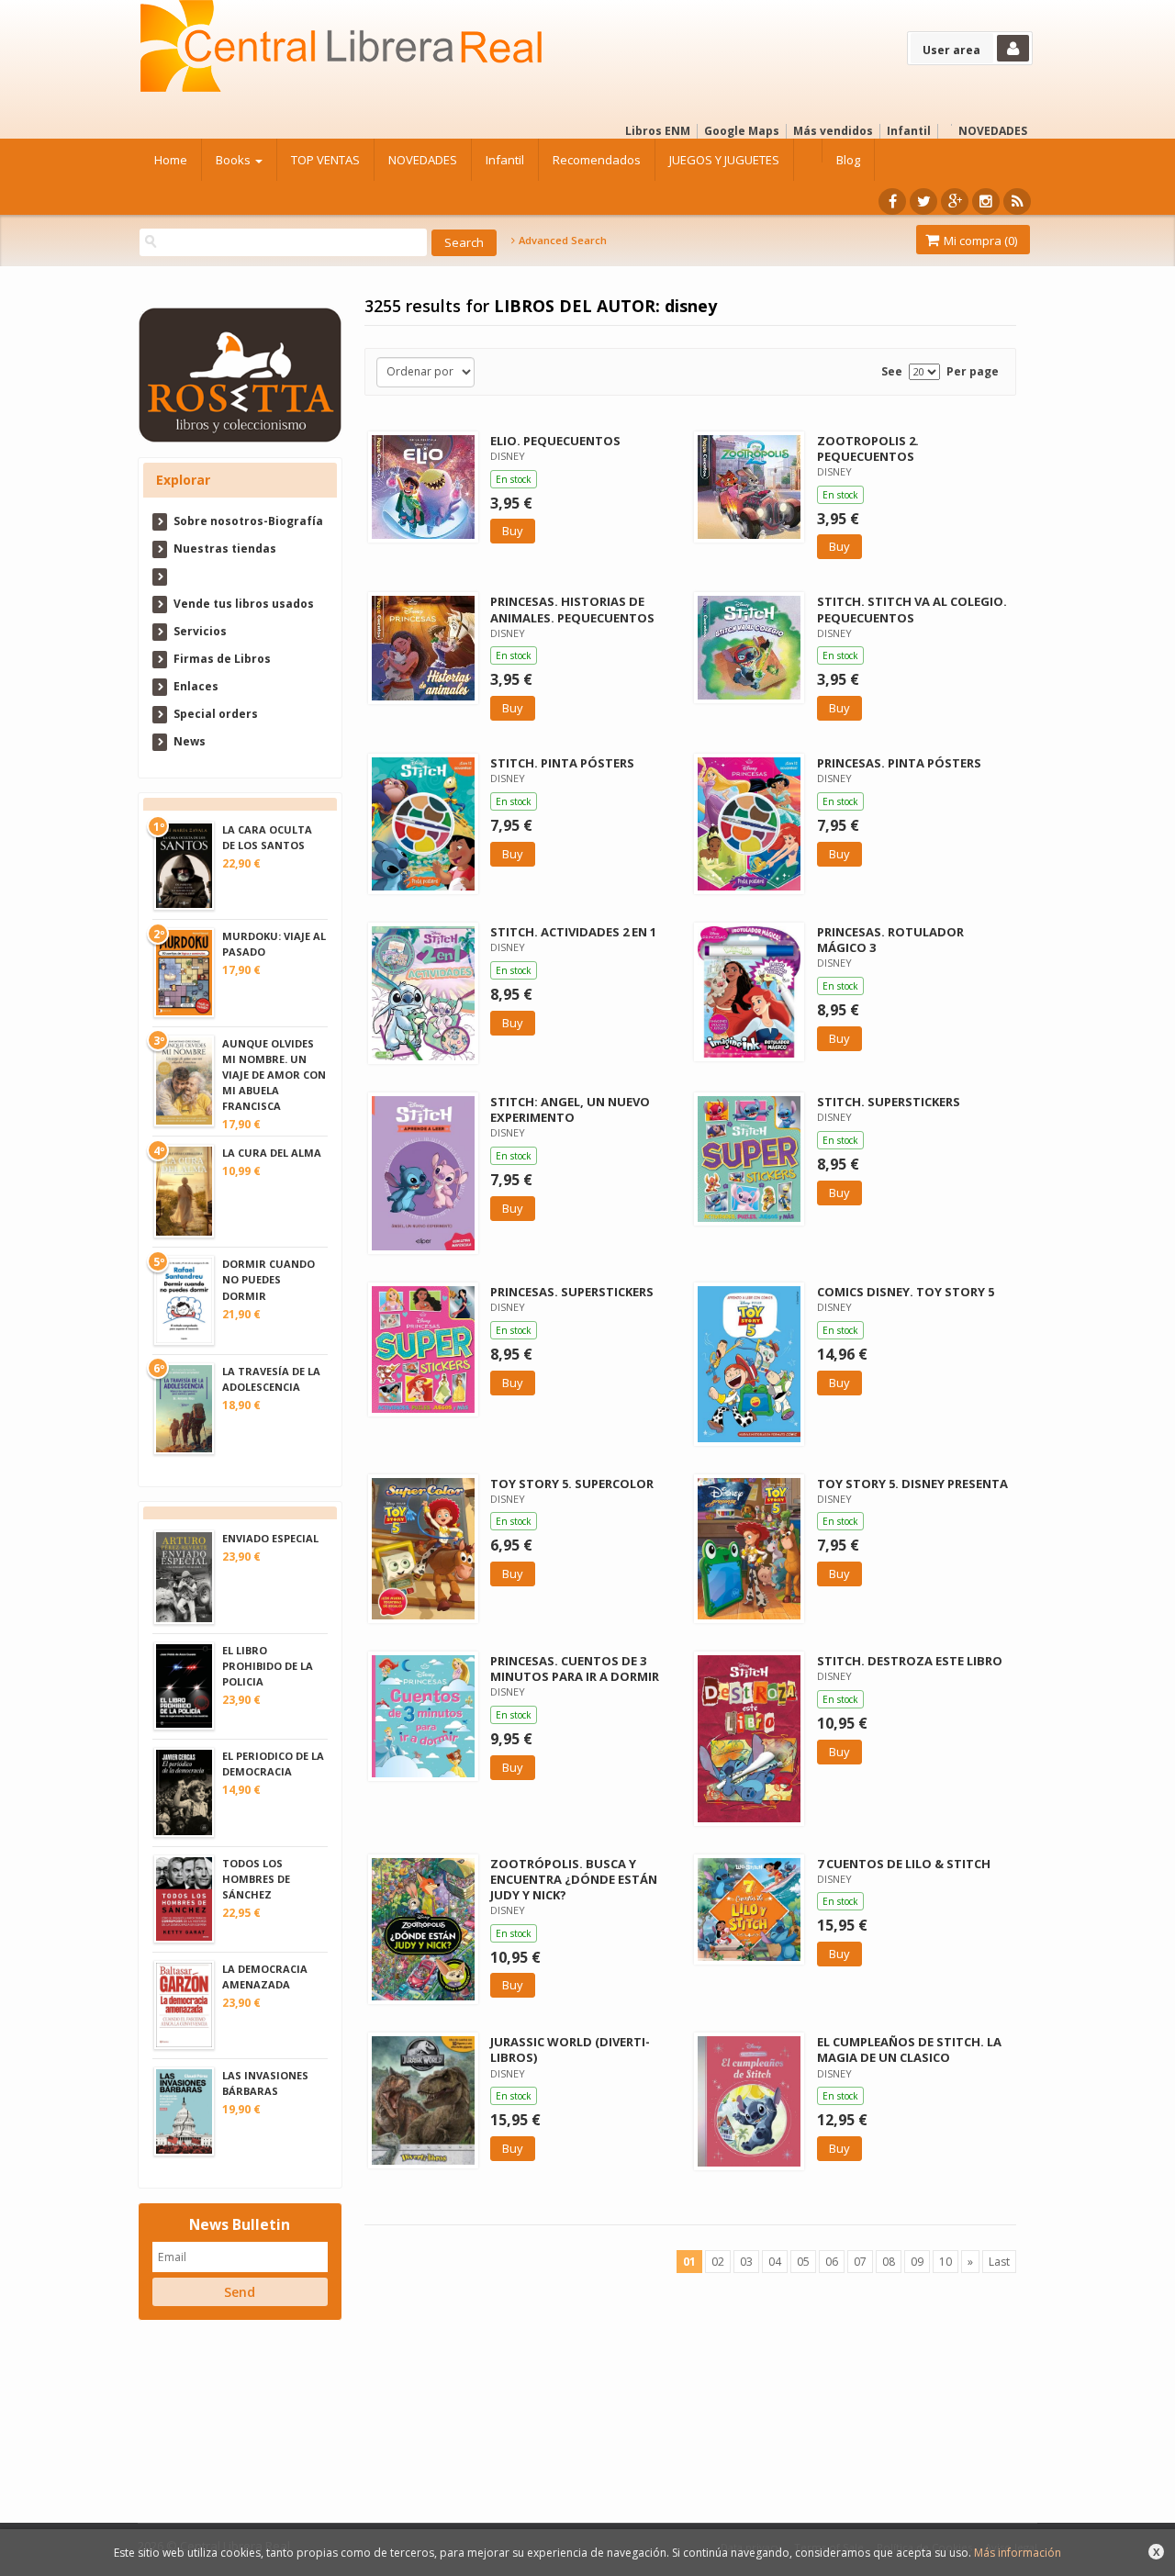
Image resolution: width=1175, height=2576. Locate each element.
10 (946, 2262)
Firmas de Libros (222, 659)
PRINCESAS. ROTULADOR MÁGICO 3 (890, 940)
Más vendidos (833, 131)
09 (917, 2262)
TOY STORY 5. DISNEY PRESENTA (912, 1484)
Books (235, 160)
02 (718, 2262)
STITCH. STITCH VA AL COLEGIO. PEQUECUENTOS (912, 609)
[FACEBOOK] (892, 202)
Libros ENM (658, 131)
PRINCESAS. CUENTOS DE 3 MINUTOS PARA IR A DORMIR (575, 1669)
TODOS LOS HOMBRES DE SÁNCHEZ (256, 1879)
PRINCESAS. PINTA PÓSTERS (899, 763)
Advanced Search (561, 241)
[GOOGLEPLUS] (955, 202)
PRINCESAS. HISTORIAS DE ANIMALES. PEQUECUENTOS (572, 609)
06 (832, 2262)
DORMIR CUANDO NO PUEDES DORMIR (269, 1279)
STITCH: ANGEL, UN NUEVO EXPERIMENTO (570, 1109)
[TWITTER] (923, 202)
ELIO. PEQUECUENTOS (555, 441)
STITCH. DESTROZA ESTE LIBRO (910, 1661)
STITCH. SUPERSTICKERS (889, 1102)
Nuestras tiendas (225, 549)
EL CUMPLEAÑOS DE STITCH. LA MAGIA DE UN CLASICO (909, 2050)
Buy (513, 531)
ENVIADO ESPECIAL (270, 1538)
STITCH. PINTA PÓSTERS (562, 763)
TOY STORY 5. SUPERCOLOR (572, 1484)
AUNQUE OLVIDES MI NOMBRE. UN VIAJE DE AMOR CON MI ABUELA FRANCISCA (274, 1075)
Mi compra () (979, 241)
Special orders (216, 714)
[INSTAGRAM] (986, 202)
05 (803, 2262)
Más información (1018, 2553)
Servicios (200, 631)
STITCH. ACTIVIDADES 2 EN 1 (573, 932)
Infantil (909, 131)
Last (999, 2262)
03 (746, 2262)
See (892, 371)
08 (889, 2262)
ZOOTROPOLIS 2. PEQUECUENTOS (868, 448)
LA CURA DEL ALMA (272, 1153)
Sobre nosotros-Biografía (248, 521)
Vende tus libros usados (244, 604)
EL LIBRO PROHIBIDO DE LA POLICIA (268, 1666)
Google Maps (742, 131)
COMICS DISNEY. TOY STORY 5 (906, 1292)
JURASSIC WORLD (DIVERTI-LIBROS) (570, 2050)
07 (860, 2262)
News (190, 741)
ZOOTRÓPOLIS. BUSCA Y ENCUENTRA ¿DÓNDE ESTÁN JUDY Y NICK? (574, 1879)
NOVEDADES (993, 131)
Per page (973, 371)
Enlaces (196, 686)
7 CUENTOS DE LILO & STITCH (904, 1864)
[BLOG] (1017, 202)
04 (775, 2262)
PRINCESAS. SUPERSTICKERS (572, 1292)
